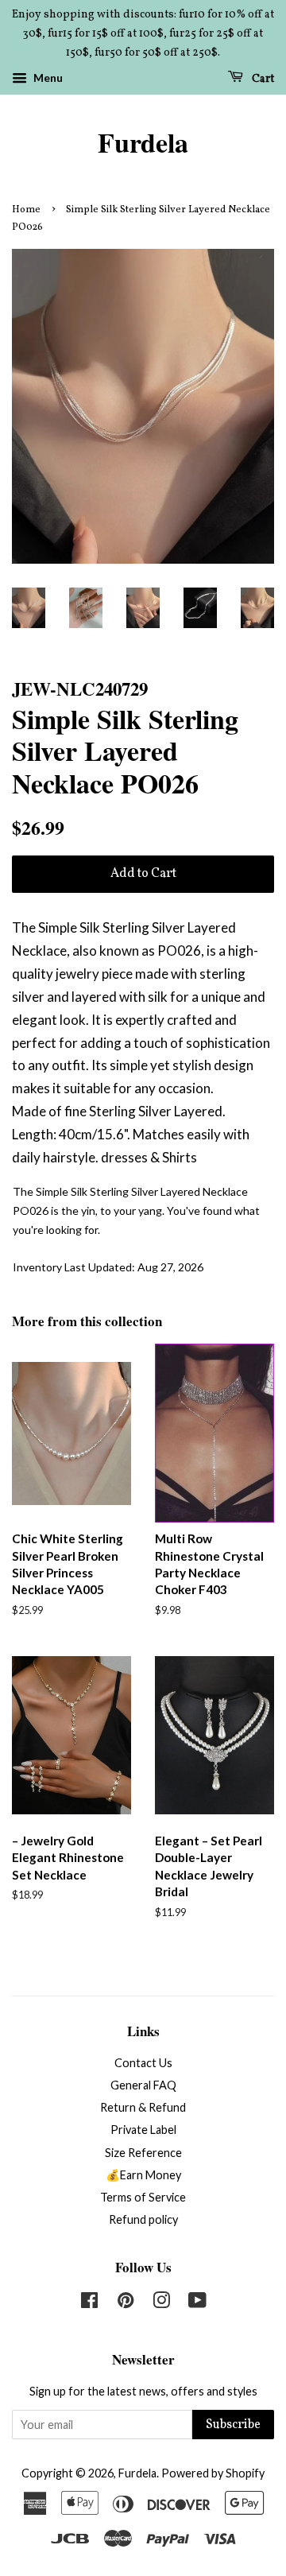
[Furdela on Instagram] (161, 2303)
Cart (262, 79)
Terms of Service (143, 2197)
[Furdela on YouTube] (197, 2303)
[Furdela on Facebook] (89, 2303)
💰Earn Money (143, 2175)
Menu (47, 78)
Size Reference (143, 2153)
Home (26, 210)
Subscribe (233, 2425)
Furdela (143, 143)
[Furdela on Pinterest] (126, 2303)
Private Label (143, 2130)
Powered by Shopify (213, 2473)
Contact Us (143, 2063)
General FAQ (143, 2085)
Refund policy (143, 2219)
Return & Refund (143, 2107)
